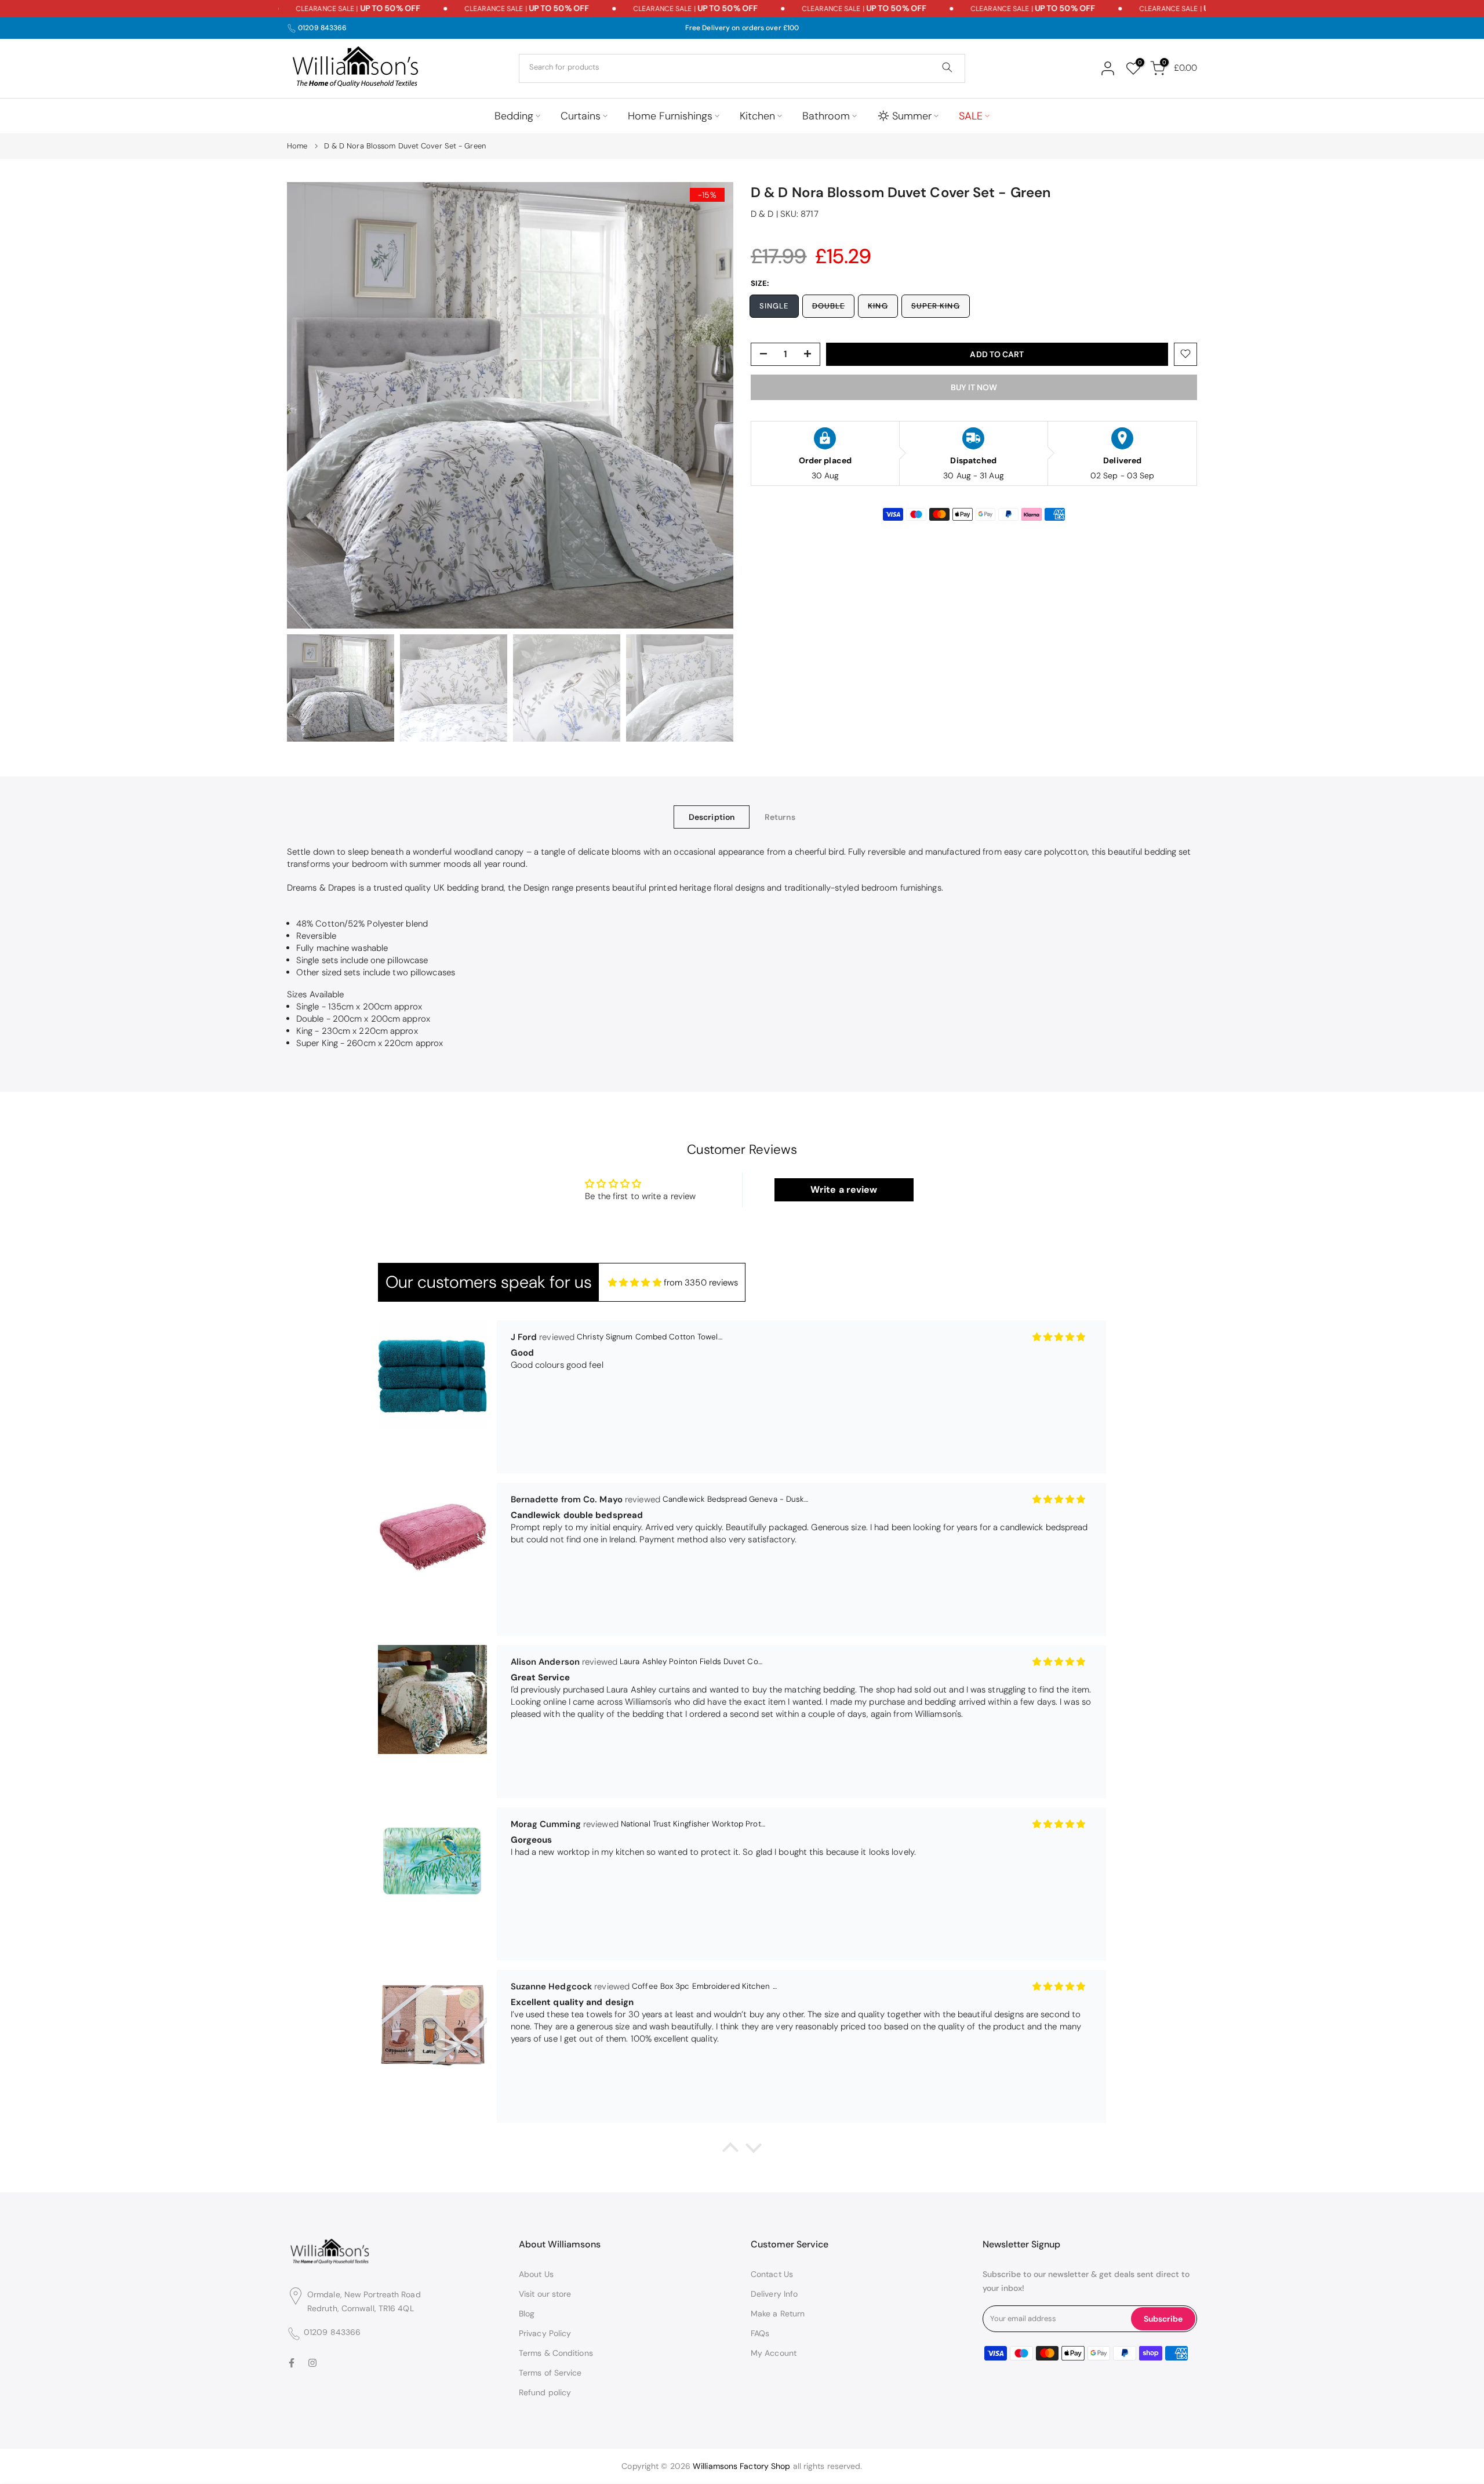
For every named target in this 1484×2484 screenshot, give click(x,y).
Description (712, 816)
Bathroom (826, 116)
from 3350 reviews (701, 1283)
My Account (774, 2353)
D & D (762, 214)
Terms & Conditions (556, 2353)
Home (297, 146)
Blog (527, 2314)
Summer (912, 116)
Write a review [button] (844, 1190)
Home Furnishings (670, 116)
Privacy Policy (545, 2333)
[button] (730, 2151)
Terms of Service (550, 2373)
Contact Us (772, 2274)
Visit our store (545, 2294)
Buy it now (974, 387)
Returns (780, 816)
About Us (536, 2274)
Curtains (581, 116)
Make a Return (778, 2314)
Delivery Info (774, 2294)
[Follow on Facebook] (292, 2363)
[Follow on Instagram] (312, 2363)
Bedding (514, 116)
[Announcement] (322, 9)
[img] (635, 1283)
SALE (971, 116)
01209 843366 (322, 28)
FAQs (760, 2333)
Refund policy (545, 2392)
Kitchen (757, 116)
